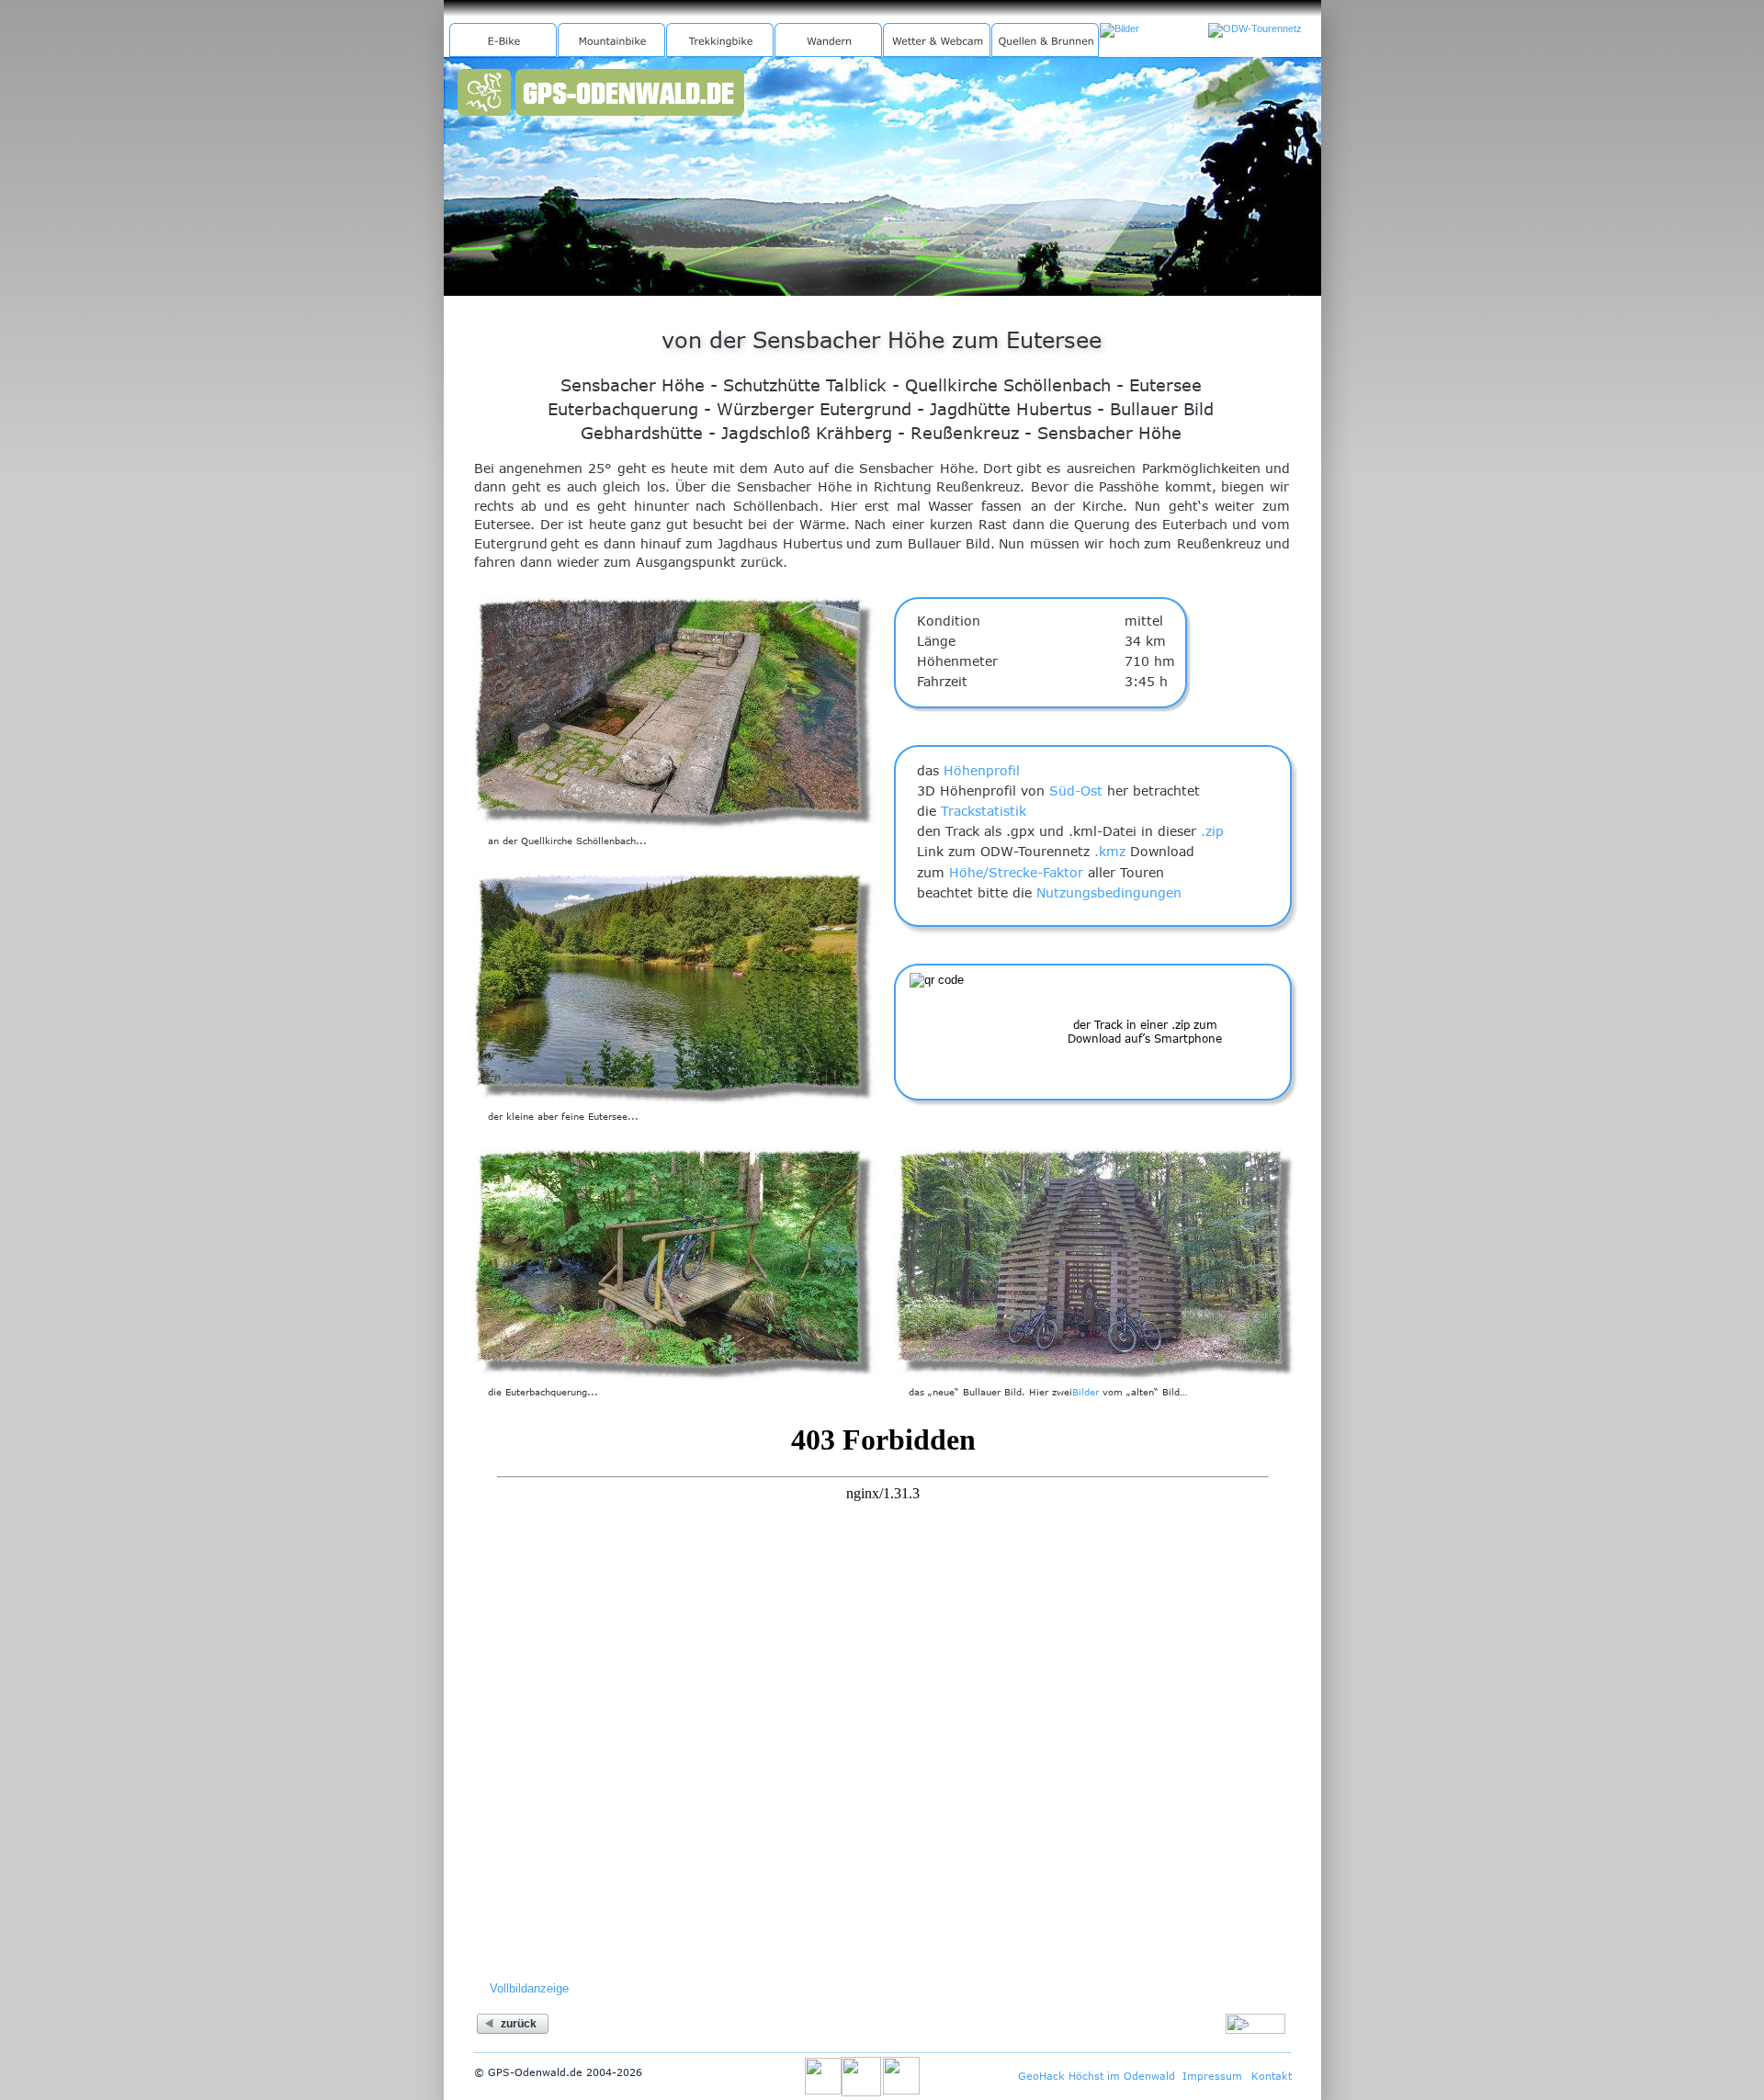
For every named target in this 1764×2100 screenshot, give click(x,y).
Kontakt (1272, 2076)
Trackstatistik (984, 811)
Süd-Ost (1076, 790)
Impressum (1212, 2076)
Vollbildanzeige (529, 1988)
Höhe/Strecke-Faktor (1016, 872)
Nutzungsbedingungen (1109, 892)
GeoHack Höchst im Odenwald (1097, 2076)
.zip (1212, 831)
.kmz (1110, 851)
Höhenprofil (982, 770)
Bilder (1086, 1392)
